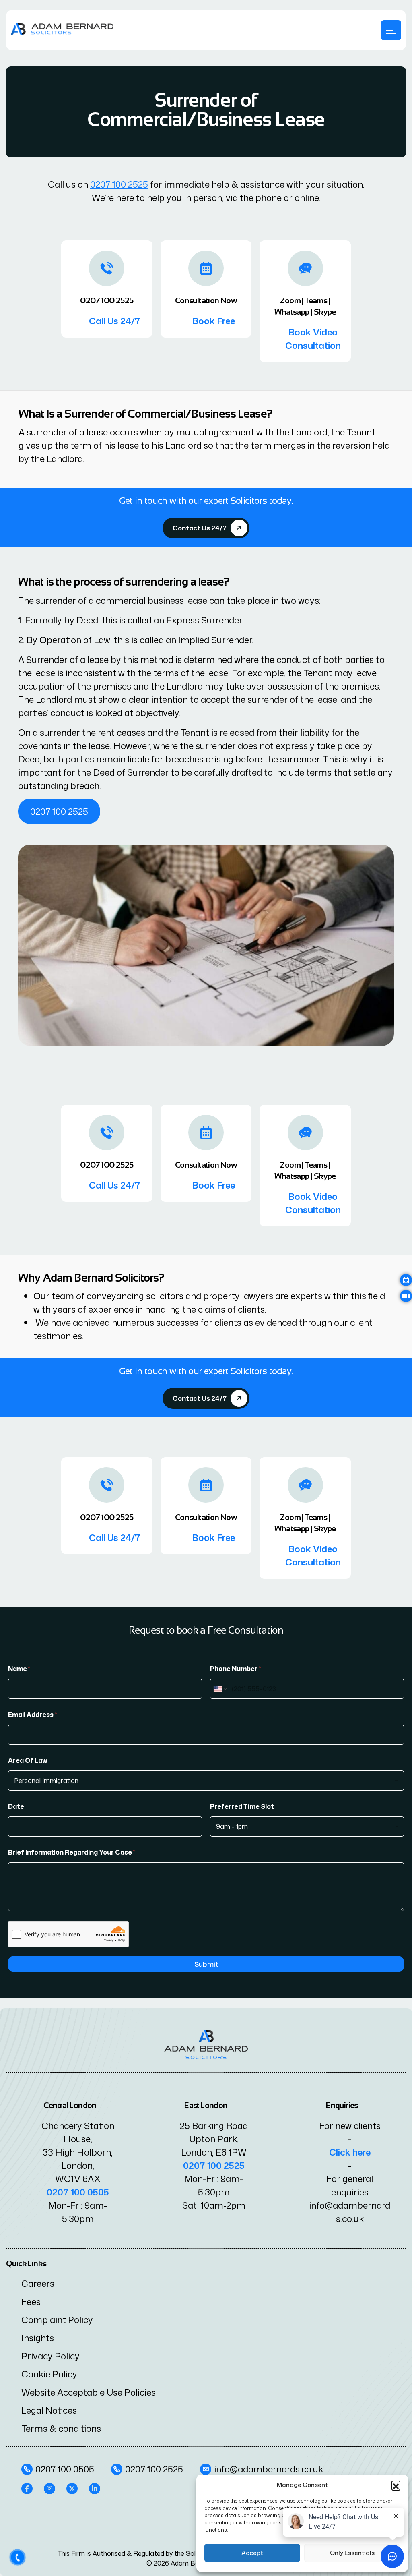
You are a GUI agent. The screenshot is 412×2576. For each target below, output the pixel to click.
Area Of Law (28, 1761)
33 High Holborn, (78, 2152)
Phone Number (235, 1669)
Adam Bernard (193, 2563)
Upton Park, (214, 2139)
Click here (350, 2152)
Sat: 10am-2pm (214, 2205)
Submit (206, 1964)
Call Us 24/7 (114, 321)
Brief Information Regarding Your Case (72, 1852)
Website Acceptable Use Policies (89, 2392)
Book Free (213, 321)
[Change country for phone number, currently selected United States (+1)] (219, 1689)
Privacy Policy (50, 2356)
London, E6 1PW (214, 2152)
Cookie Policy (49, 2374)
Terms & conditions (61, 2428)
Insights (38, 2338)
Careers (38, 2283)
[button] (396, 2485)
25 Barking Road (214, 2126)
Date (16, 1807)
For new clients (350, 2126)
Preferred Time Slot (242, 1807)
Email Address (32, 1715)
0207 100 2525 (119, 184)
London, (78, 2165)
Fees (31, 2302)
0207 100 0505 (78, 2192)
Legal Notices (49, 2410)
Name (19, 1669)
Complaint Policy (57, 2320)
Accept (252, 2553)
